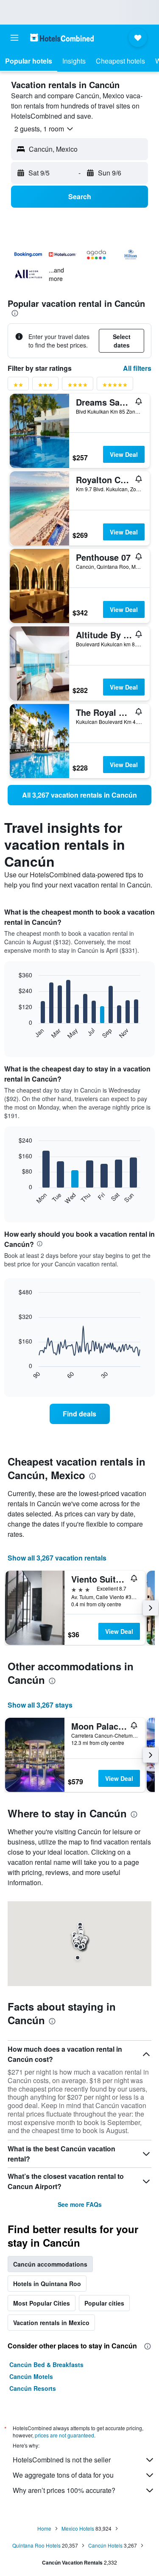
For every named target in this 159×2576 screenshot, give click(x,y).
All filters (137, 368)
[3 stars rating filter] (45, 386)
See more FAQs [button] (80, 2204)
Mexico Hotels (78, 2528)
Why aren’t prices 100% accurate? (64, 2490)
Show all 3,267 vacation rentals (57, 1558)
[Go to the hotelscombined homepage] (62, 38)
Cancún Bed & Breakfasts (46, 2365)
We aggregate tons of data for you (63, 2475)
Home (44, 2528)
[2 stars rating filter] (18, 386)
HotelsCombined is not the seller (62, 2460)
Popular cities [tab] (104, 2303)
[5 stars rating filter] (115, 386)
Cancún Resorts (33, 2388)
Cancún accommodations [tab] (50, 2264)
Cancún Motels (31, 2376)
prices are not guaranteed (64, 2435)
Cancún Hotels (105, 2545)
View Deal (124, 454)
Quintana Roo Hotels (36, 2545)
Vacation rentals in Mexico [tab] (51, 2323)
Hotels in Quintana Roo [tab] (47, 2284)
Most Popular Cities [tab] (42, 2303)
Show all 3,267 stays (40, 1705)
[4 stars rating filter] (78, 386)
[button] (14, 38)
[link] (79, 795)
